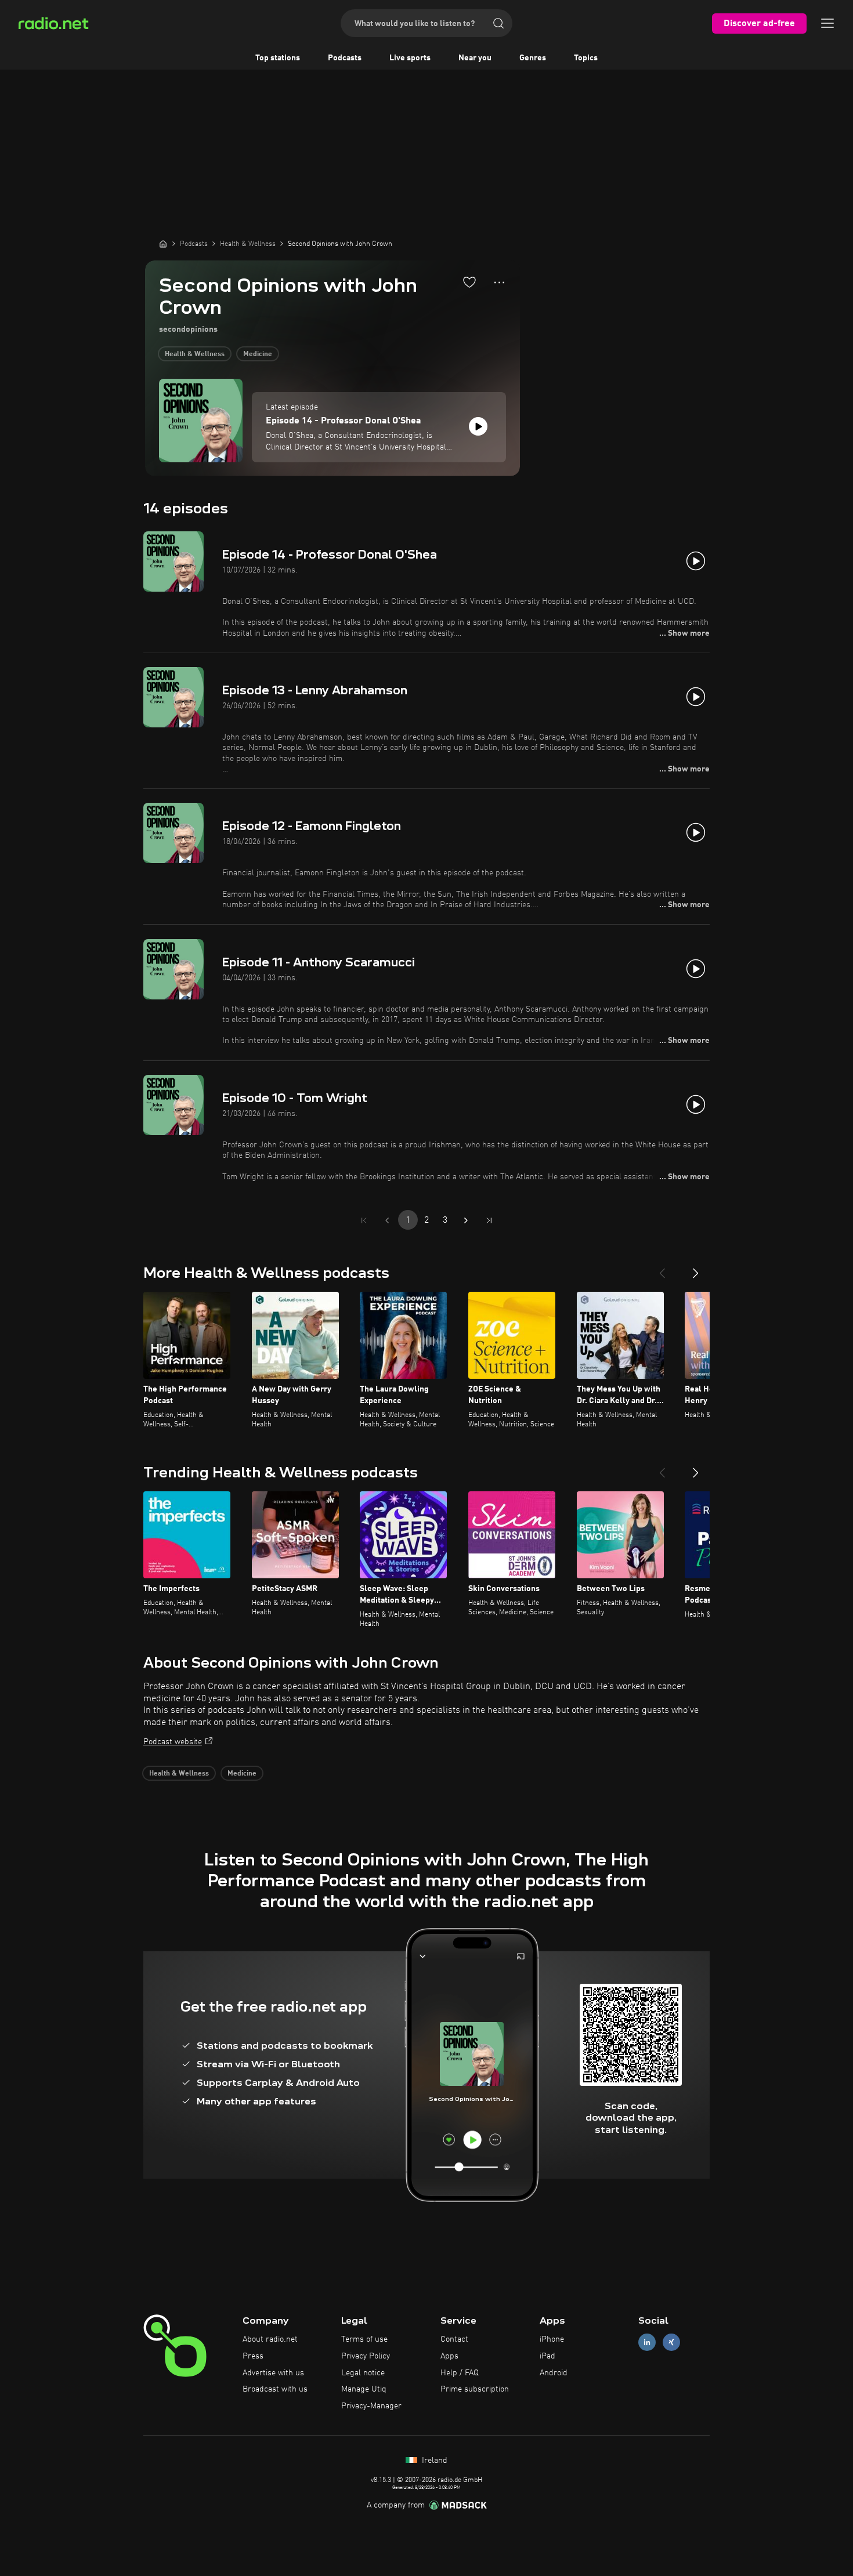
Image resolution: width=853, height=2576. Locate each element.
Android (554, 2373)
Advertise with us (273, 2373)
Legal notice (363, 2373)
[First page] (364, 1220)
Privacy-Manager (371, 2406)
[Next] (696, 1269)
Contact (454, 2339)
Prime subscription (475, 2389)
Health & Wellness (195, 354)
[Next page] (466, 1220)
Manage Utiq (364, 2389)
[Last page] (489, 1220)
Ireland (433, 2461)
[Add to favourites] (469, 282)
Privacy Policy (366, 2356)
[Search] (498, 23)
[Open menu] (827, 23)
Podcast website (173, 1742)
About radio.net (270, 2339)
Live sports (410, 58)
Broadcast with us (275, 2389)
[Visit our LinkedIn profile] (647, 2343)
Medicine (258, 354)
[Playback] (478, 426)
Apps (449, 2356)
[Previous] (662, 1269)
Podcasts (345, 58)
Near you (475, 58)
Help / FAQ (460, 2373)
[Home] (163, 244)
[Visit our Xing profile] (671, 2343)
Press (253, 2356)
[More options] (499, 282)
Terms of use (364, 2339)
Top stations (278, 58)
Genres (533, 58)
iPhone (552, 2339)
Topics (586, 58)
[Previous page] (387, 1220)
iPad (547, 2356)
